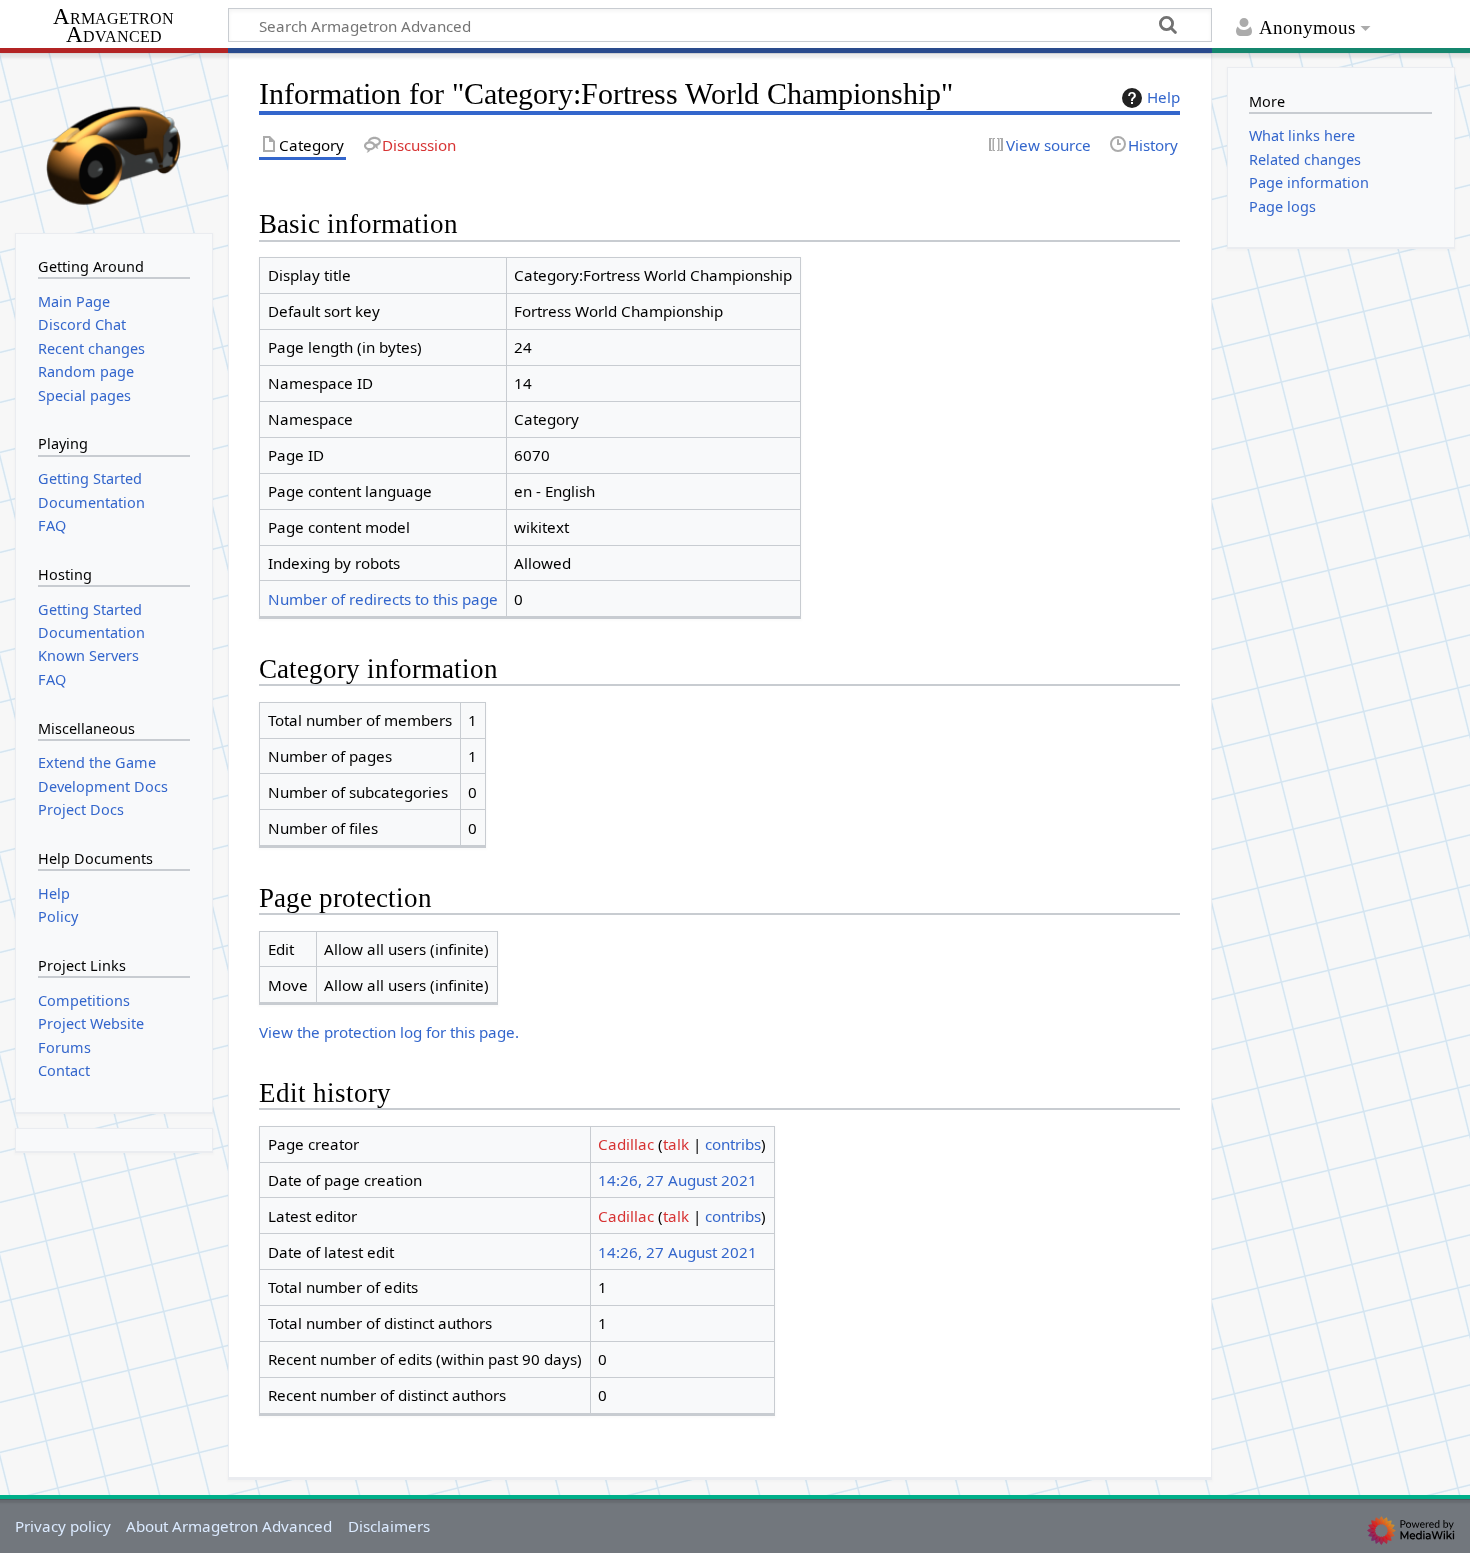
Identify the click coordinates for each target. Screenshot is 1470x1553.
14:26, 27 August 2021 (677, 1180)
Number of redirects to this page (383, 599)
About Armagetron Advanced (229, 1526)
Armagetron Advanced (113, 26)
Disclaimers (389, 1526)
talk (676, 1144)
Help (1163, 97)
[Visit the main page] (114, 141)
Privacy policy (63, 1526)
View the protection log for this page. (389, 1032)
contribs (733, 1144)
